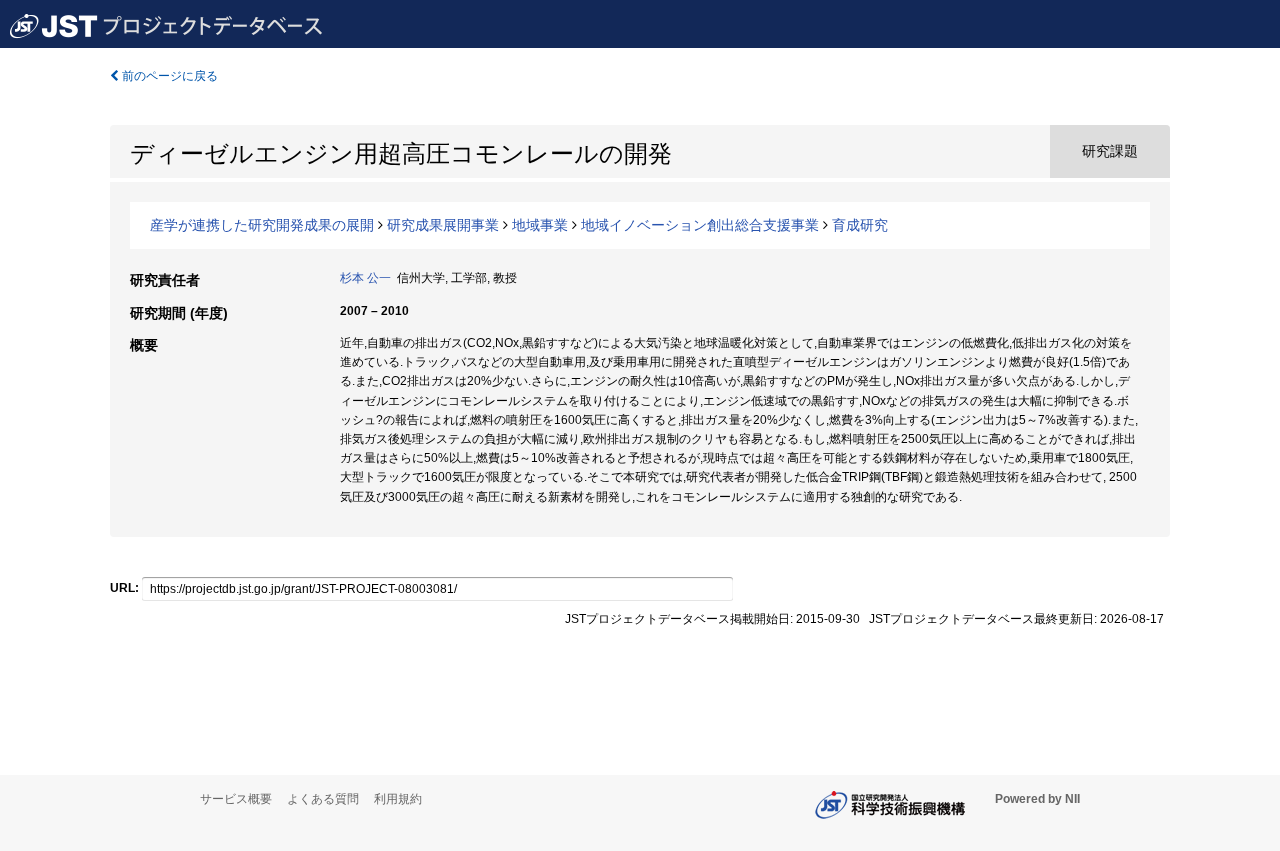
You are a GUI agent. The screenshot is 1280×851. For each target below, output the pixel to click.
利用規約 (398, 799)
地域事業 (540, 225)
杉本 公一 (365, 278)
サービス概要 (236, 799)
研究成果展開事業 (443, 225)
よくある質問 (323, 799)
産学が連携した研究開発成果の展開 (262, 225)
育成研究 (860, 225)
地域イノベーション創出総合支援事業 (700, 225)
